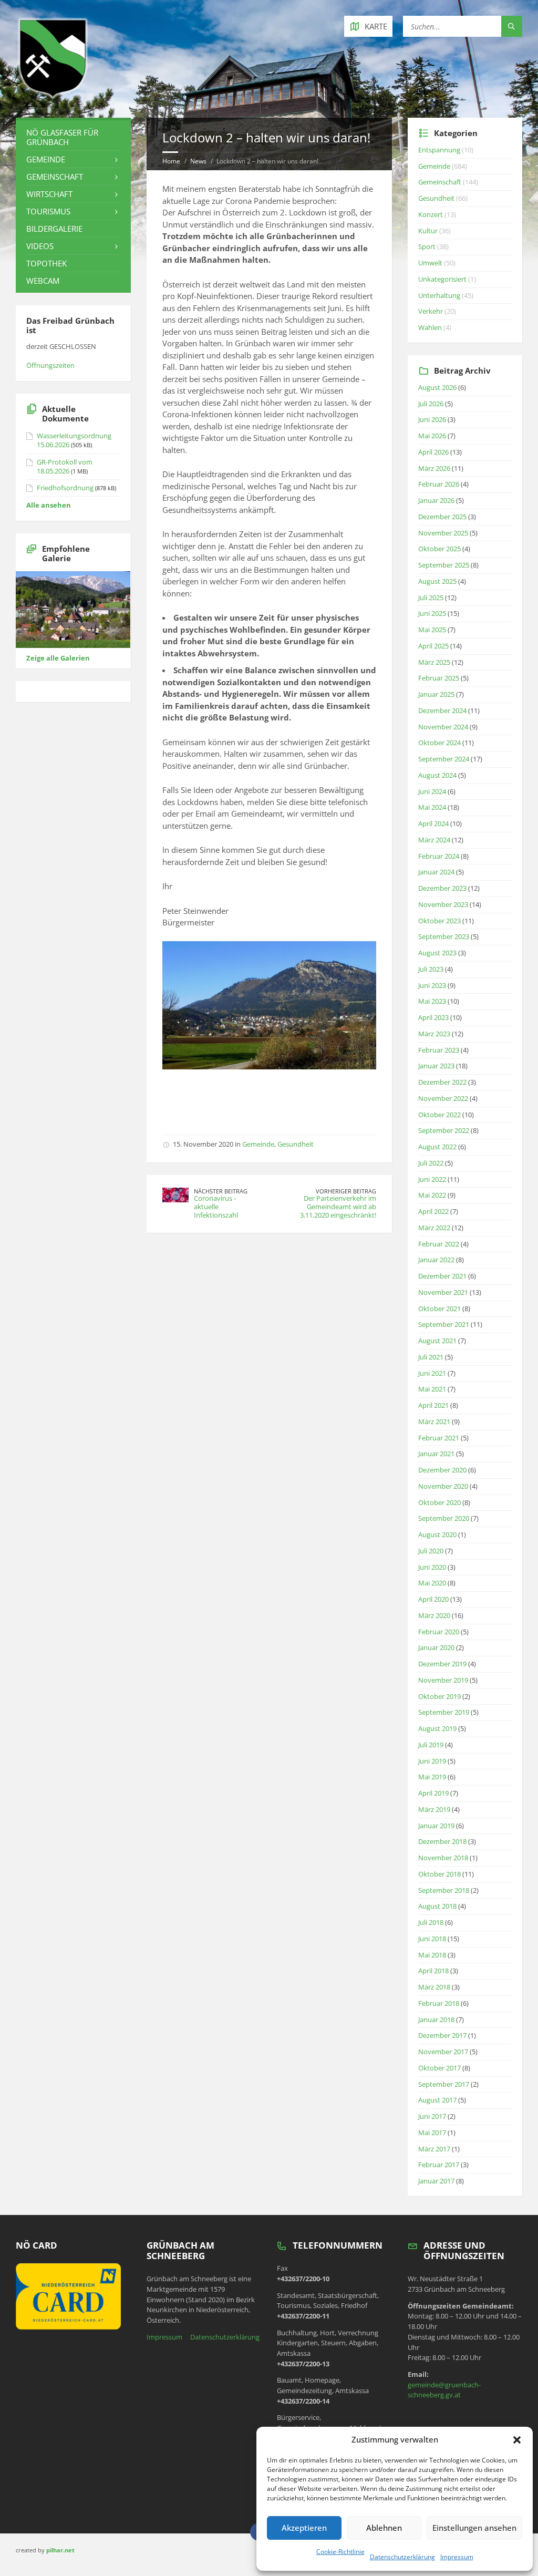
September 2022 (444, 1130)
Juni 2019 (432, 1761)
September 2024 (444, 759)
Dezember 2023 (442, 888)
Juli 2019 (431, 1745)
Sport (427, 246)
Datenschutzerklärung (402, 2557)
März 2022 (434, 1228)
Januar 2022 (436, 1260)
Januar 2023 (436, 1066)
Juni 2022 (432, 1179)
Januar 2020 (436, 1647)
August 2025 (437, 581)
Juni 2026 (432, 419)
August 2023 (437, 953)
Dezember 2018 (442, 1841)
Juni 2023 (432, 985)
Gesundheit (296, 1144)
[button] (517, 2440)
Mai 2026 (432, 436)
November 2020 (443, 1486)
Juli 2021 (431, 1357)
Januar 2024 (436, 872)
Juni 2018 (432, 1939)
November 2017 (443, 2052)
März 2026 (434, 468)
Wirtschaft (49, 194)
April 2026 (433, 452)
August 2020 (437, 1534)
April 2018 (433, 1971)
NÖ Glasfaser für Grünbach (62, 137)
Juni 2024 (432, 791)
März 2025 (434, 662)
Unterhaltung (439, 295)
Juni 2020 (432, 1567)
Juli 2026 (431, 404)
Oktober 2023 (439, 921)
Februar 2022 (439, 1244)
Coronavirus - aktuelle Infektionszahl (216, 1207)
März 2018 (434, 1987)
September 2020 (444, 1518)
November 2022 (443, 1098)
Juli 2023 (431, 969)
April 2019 (433, 1793)
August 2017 (437, 2100)
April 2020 (433, 1599)
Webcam (43, 281)
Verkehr (431, 311)
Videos (40, 246)
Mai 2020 (432, 1583)
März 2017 (434, 2149)
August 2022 (437, 1147)
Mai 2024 (432, 807)
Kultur (428, 231)
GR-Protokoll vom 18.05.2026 (65, 466)
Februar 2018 (439, 2003)
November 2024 (443, 727)
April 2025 (433, 646)
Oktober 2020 (439, 1502)
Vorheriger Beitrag (346, 1191)
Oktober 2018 (439, 1874)
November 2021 (443, 1292)
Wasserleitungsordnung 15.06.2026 (74, 440)
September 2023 (444, 936)
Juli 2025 (431, 597)
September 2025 (444, 565)
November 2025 (443, 533)
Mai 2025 (432, 630)
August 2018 (437, 1906)
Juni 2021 (432, 1373)
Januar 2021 (436, 1454)
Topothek (46, 263)
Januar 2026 (436, 500)
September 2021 (444, 1324)
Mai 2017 (432, 2132)
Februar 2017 (439, 2165)
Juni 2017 (432, 2116)
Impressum (457, 2557)
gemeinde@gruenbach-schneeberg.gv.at (444, 2390)
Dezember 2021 (442, 1276)
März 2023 (434, 1034)
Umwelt (430, 263)
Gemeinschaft (55, 177)
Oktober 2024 (439, 743)
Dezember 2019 (442, 1664)
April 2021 (433, 1405)
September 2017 (444, 2084)
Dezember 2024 (442, 710)
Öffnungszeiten (50, 365)
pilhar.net (60, 2550)
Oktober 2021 (439, 1308)
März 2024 (434, 840)
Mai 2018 (432, 1955)
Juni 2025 (432, 613)
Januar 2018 (436, 2019)
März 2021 (434, 1421)
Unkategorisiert (442, 279)
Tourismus (48, 211)
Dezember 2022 (442, 1082)
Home (171, 161)
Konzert (431, 214)
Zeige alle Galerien (58, 658)
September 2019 (444, 1712)
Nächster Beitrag (221, 1191)
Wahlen (430, 327)
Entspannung (439, 150)
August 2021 (437, 1341)
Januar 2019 (436, 1826)
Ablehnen (384, 2528)
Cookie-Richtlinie (340, 2552)
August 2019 (437, 1728)
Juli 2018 (431, 1922)
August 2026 (437, 387)
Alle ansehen (49, 505)
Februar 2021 (439, 1438)
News (198, 161)
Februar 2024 (439, 856)
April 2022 (433, 1211)
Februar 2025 (439, 678)
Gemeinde (258, 1144)
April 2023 (433, 1017)
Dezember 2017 (442, 2035)
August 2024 (437, 775)
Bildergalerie (54, 229)
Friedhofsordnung (65, 488)
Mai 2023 (432, 1001)
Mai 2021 (432, 1389)
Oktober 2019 (439, 1696)
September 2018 (444, 1890)
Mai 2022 (432, 1195)
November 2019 (443, 1680)
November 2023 (443, 904)
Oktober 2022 (439, 1115)
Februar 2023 (439, 1050)
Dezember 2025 (442, 517)
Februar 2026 (439, 484)
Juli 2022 (431, 1163)
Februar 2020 (439, 1632)
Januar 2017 (436, 2181)
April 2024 (433, 823)
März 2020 (434, 1615)
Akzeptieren (304, 2528)
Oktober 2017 (439, 2068)
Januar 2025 (436, 694)
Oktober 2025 (439, 549)
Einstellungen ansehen (474, 2528)
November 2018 (443, 1858)
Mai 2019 (432, 1777)
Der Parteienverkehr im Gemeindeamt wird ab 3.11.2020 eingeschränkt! (338, 1207)
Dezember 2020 (442, 1470)
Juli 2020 (431, 1551)
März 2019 (434, 1809)
